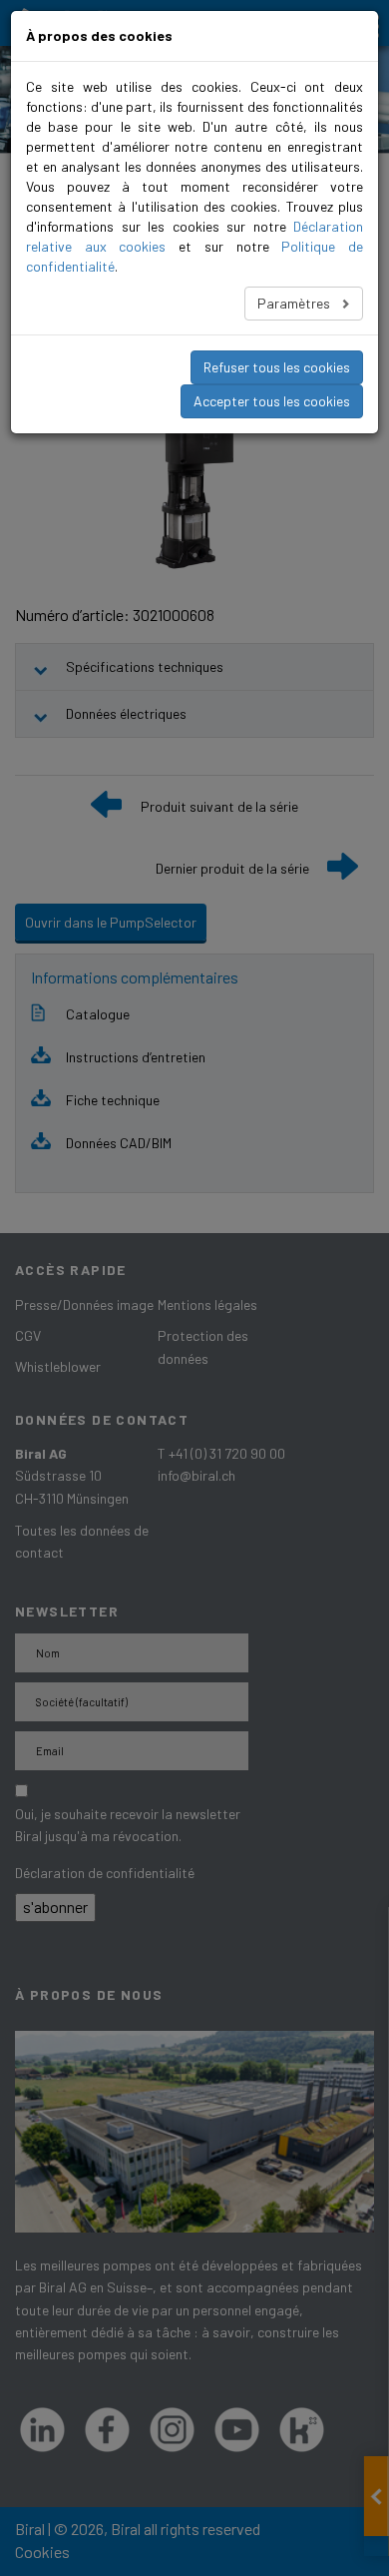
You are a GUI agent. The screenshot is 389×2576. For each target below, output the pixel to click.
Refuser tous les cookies (277, 367)
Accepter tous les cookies (272, 401)
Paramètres (295, 303)
